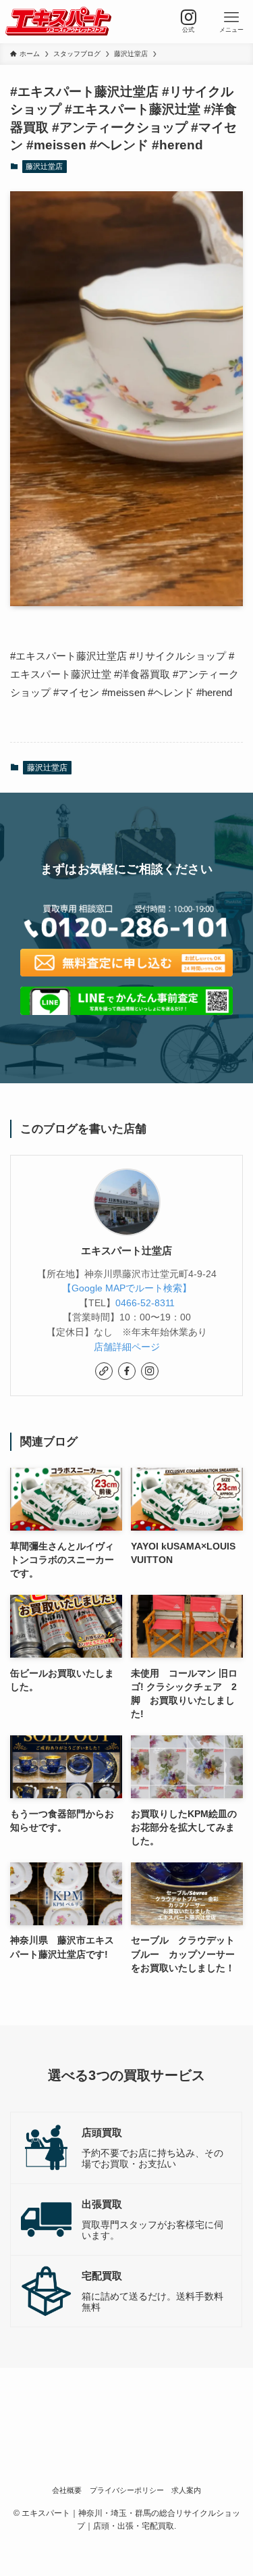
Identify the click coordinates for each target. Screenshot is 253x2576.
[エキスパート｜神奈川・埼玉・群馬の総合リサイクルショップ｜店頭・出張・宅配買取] (58, 22)
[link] (104, 1371)
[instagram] (150, 1371)
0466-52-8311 (145, 1303)
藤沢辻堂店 (44, 166)
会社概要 (67, 2490)
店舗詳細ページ (127, 1347)
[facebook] (127, 1371)
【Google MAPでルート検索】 (127, 1288)
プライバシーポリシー (127, 2490)
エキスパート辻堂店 (126, 1251)
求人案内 (186, 2490)
